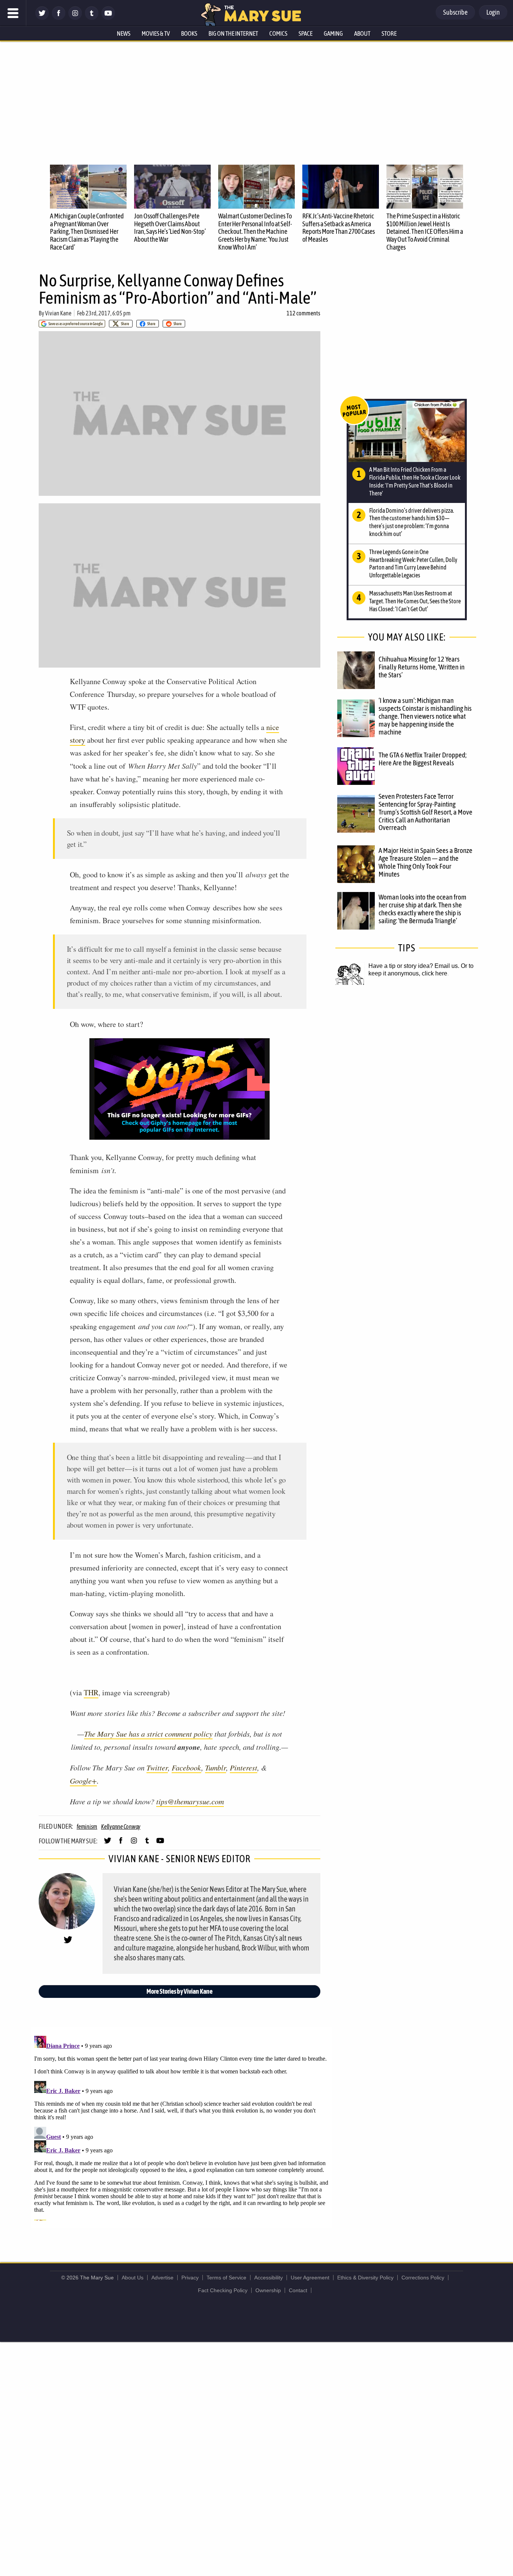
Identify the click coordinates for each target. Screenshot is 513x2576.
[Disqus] (181, 2127)
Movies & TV (156, 33)
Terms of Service (226, 2278)
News (124, 33)
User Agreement (310, 2278)
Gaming (333, 33)
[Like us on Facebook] (59, 18)
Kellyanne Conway (121, 1826)
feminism (87, 1826)
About (362, 33)
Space (306, 33)
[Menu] (13, 13)
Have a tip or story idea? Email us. (414, 966)
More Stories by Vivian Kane (180, 1991)
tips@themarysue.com (190, 1801)
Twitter (157, 1767)
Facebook (186, 1767)
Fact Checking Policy (223, 2290)
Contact (298, 2290)
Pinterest (244, 1767)
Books (189, 33)
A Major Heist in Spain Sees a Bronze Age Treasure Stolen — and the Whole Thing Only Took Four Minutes (425, 862)
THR (91, 1692)
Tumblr (216, 1767)
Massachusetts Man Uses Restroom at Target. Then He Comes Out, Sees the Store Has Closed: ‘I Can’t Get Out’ (415, 601)
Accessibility (269, 2278)
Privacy (190, 2278)
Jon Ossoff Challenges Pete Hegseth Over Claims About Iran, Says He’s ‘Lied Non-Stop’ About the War (170, 228)
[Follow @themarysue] (42, 18)
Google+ (83, 1781)
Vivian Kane (58, 313)
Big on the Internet (233, 33)
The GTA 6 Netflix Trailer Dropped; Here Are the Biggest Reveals (422, 759)
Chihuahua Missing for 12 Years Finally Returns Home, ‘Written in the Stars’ (422, 667)
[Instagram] (75, 18)
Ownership (268, 2290)
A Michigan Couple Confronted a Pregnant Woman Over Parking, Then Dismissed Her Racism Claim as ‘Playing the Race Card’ (87, 232)
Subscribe (455, 12)
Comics (278, 33)
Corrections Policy (423, 2278)
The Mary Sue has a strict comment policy (148, 1734)
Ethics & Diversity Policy (365, 2278)
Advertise (162, 2278)
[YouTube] (108, 18)
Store (389, 33)
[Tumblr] (92, 18)
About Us (133, 2278)
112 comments (303, 313)
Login (493, 12)
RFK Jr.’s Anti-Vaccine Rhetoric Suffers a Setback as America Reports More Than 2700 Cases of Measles (339, 228)
